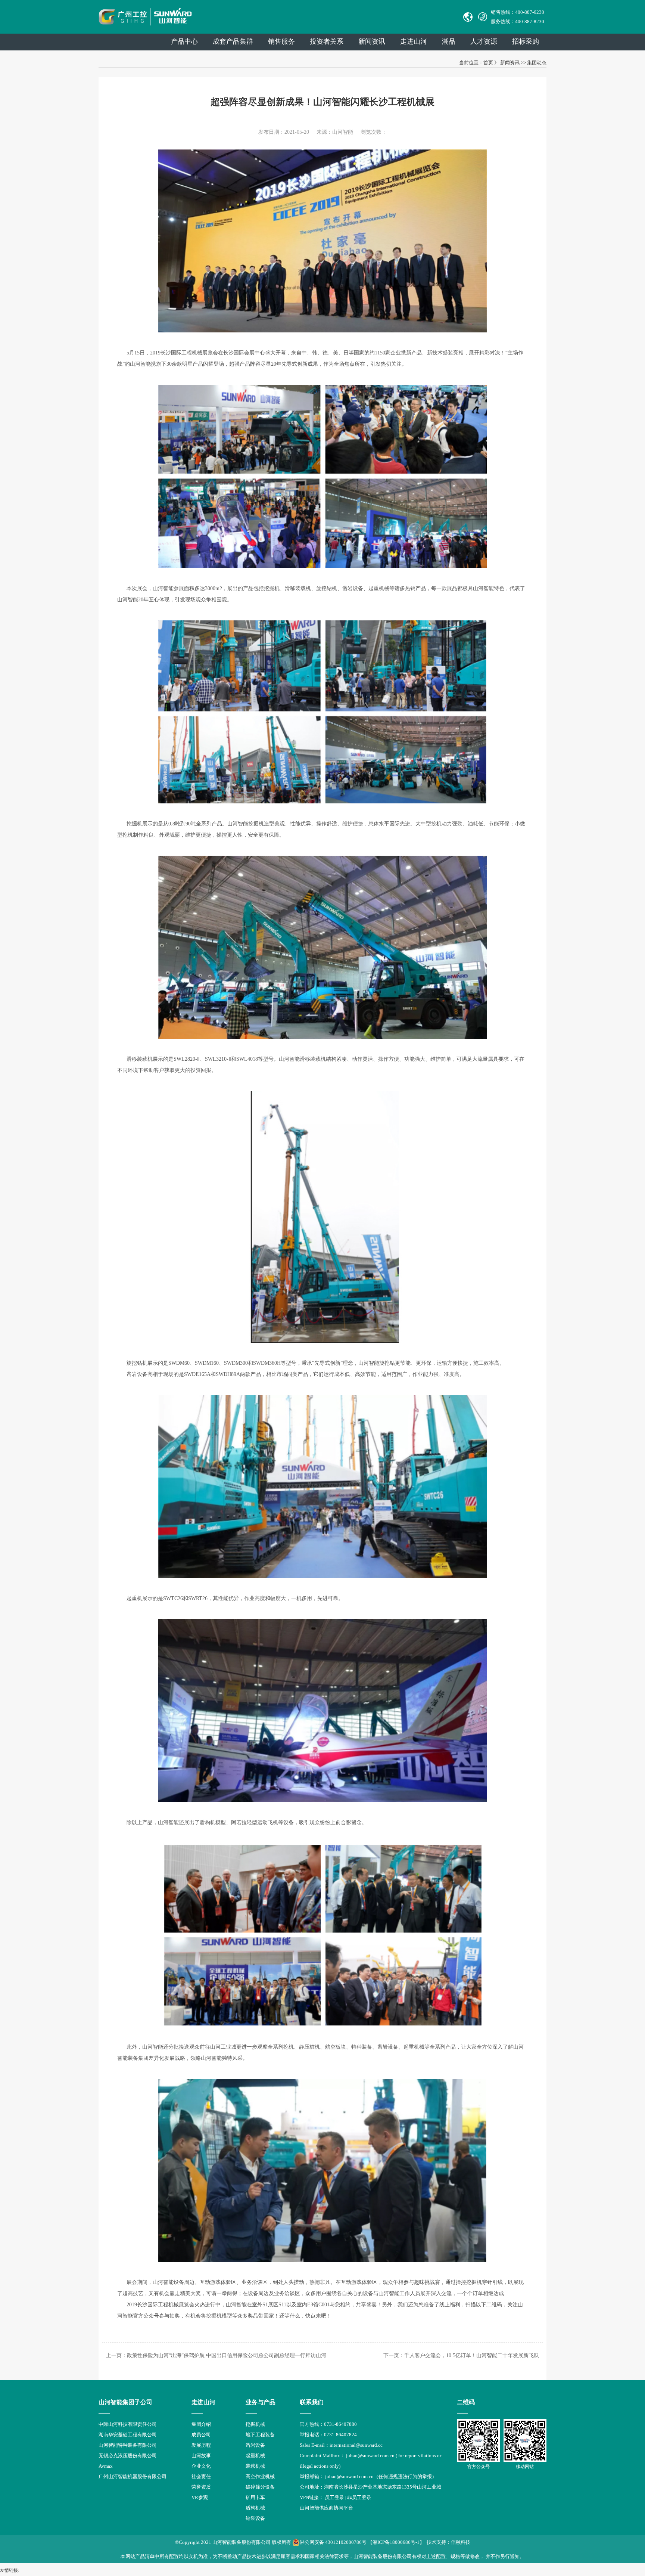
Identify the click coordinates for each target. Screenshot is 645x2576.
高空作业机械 (260, 2476)
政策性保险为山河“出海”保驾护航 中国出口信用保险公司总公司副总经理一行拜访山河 (227, 2355)
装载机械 (255, 2466)
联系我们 (312, 2402)
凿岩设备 (255, 2445)
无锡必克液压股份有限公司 (128, 2456)
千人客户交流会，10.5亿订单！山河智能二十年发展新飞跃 (472, 2355)
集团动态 (537, 63)
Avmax (106, 2466)
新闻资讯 (372, 41)
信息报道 (201, 2508)
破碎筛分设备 (260, 2487)
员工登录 (334, 2497)
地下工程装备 (260, 2435)
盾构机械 (255, 2508)
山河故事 (201, 2456)
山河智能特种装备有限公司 (128, 2445)
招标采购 (526, 41)
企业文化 (201, 2466)
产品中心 (184, 41)
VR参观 (200, 2497)
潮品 (449, 41)
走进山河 (414, 41)
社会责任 (201, 2476)
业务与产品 (261, 2402)
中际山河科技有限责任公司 (128, 2424)
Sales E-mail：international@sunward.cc (341, 2445)
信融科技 (461, 2542)
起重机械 (255, 2456)
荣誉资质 (201, 2487)
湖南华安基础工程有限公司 (128, 2435)
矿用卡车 (255, 2497)
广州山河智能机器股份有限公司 (133, 2476)
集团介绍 (201, 2424)
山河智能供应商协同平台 (326, 2508)
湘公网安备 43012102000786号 (333, 2542)
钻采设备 (255, 2518)
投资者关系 (327, 41)
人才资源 (484, 41)
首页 (488, 63)
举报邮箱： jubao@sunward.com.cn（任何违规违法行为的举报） (368, 2476)
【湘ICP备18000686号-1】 (396, 2542)
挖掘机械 (255, 2424)
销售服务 (281, 41)
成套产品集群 (233, 41)
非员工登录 (359, 2497)
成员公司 (201, 2435)
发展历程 (201, 2445)
